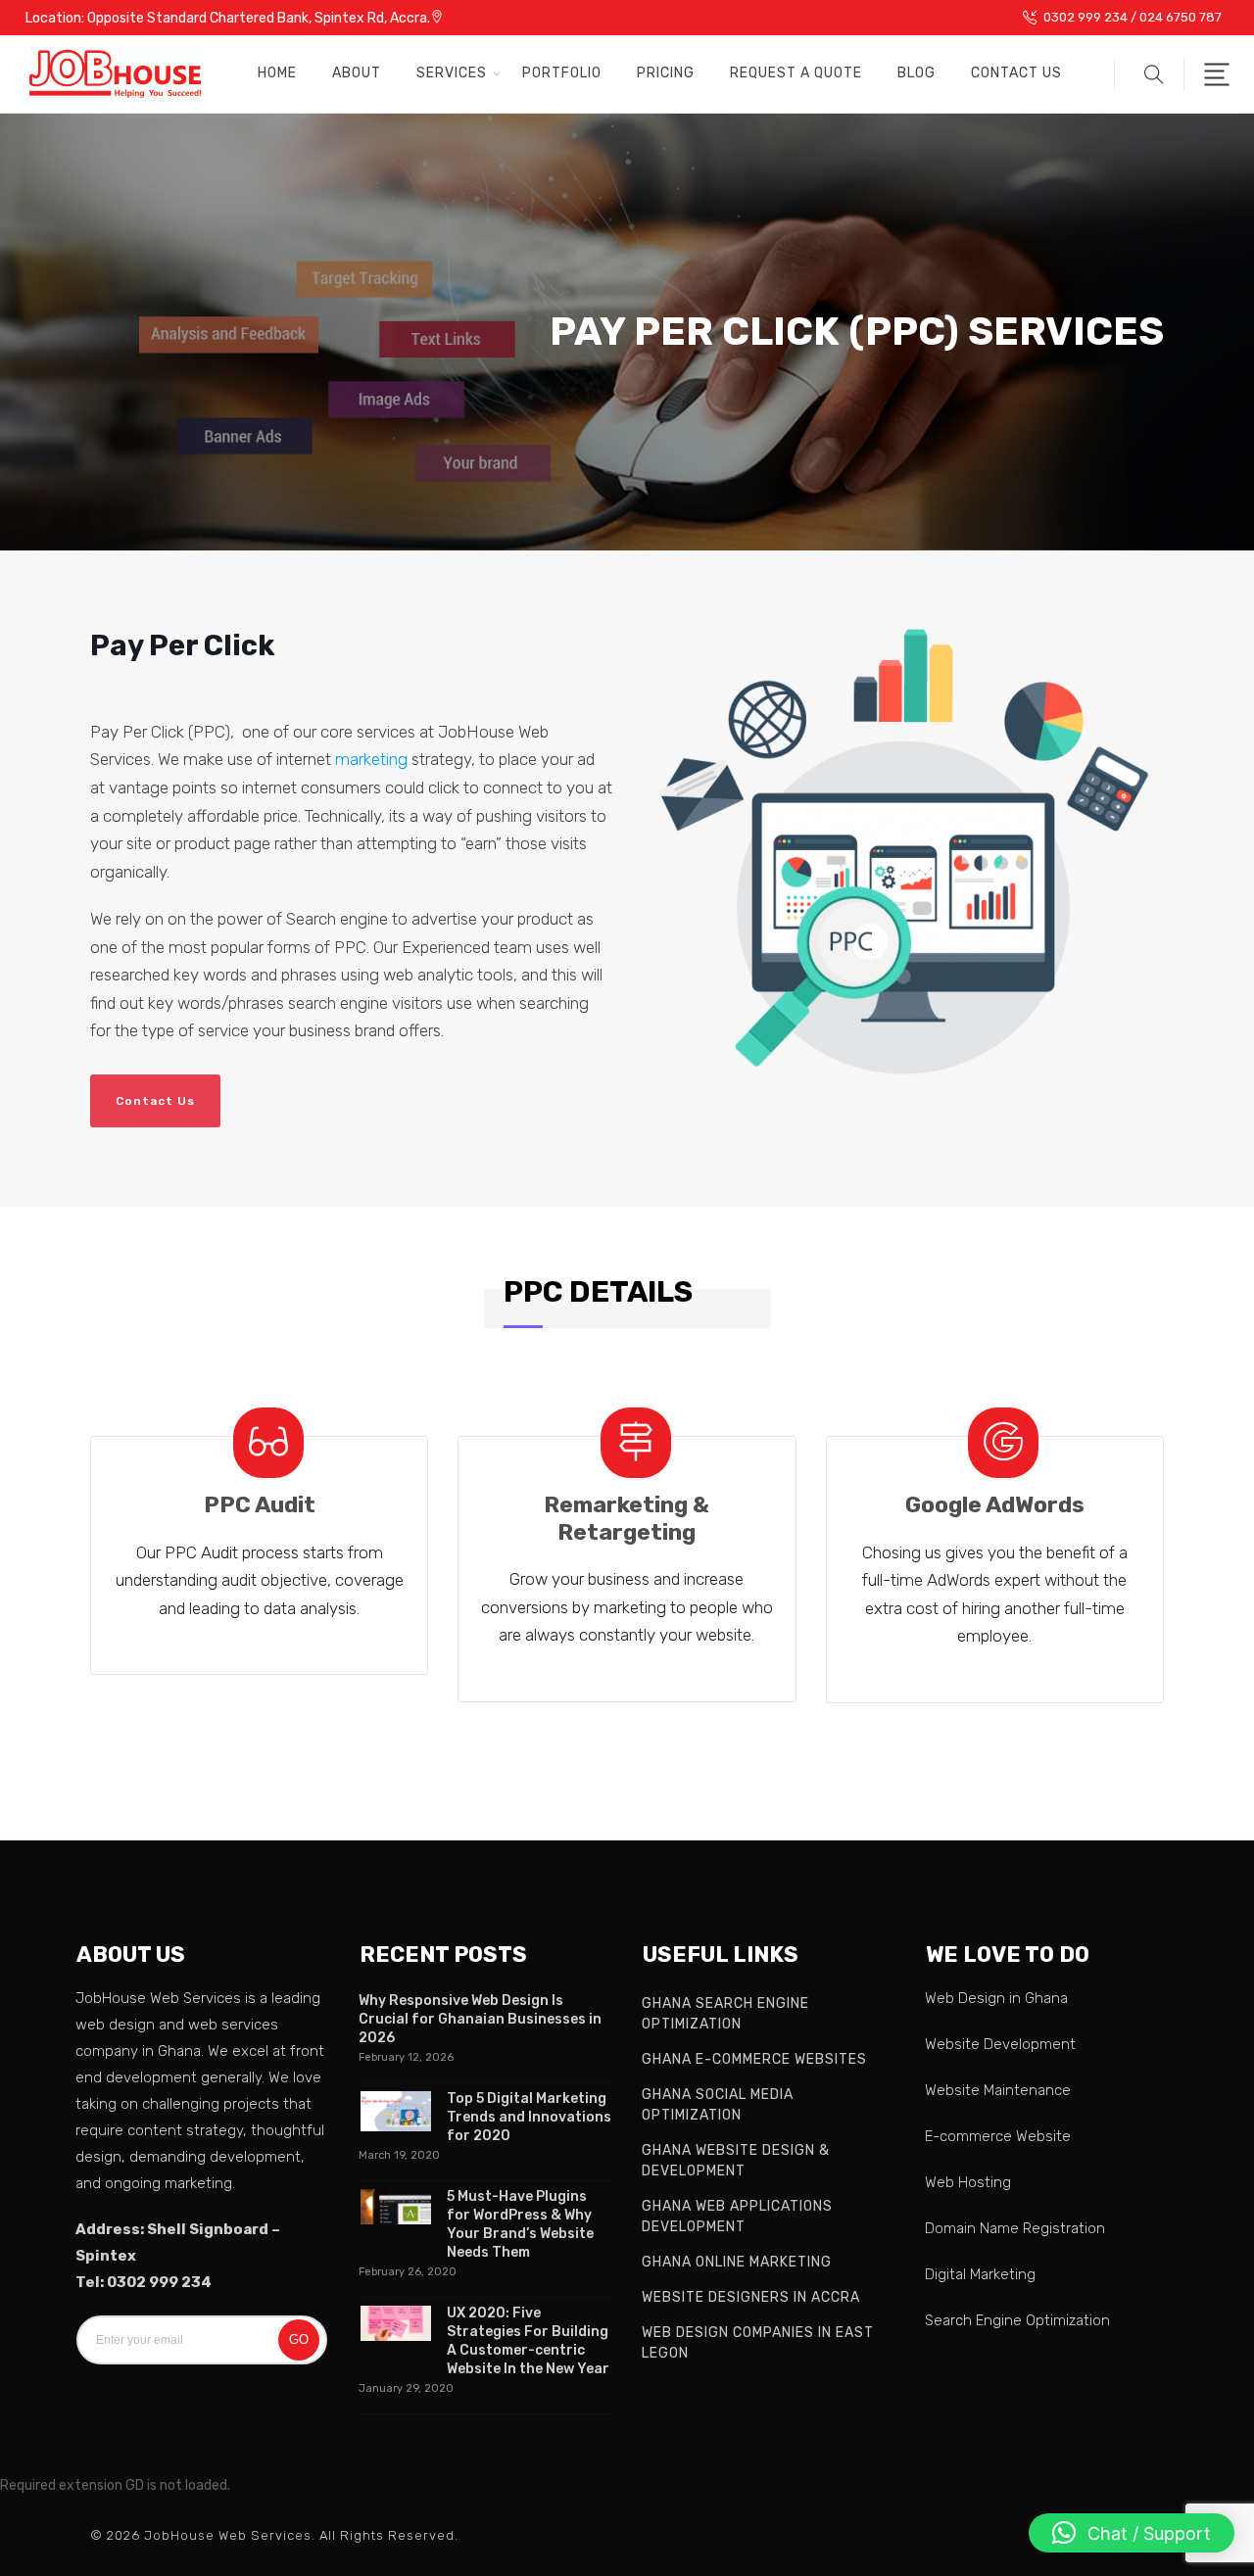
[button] (1149, 74)
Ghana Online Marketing (737, 2262)
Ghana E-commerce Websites (754, 2059)
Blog (916, 73)
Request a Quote (796, 73)
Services (452, 73)
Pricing (666, 73)
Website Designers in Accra (751, 2297)
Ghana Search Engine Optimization (725, 2014)
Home (277, 73)
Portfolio (562, 73)
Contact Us (1016, 73)
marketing (371, 759)
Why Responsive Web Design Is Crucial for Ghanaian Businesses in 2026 (480, 2019)
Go (299, 2339)
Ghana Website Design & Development (736, 2161)
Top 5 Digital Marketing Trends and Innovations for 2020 (529, 2117)
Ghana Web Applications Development (737, 2217)
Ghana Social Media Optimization (718, 2105)
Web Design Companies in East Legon (758, 2343)
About (357, 73)
